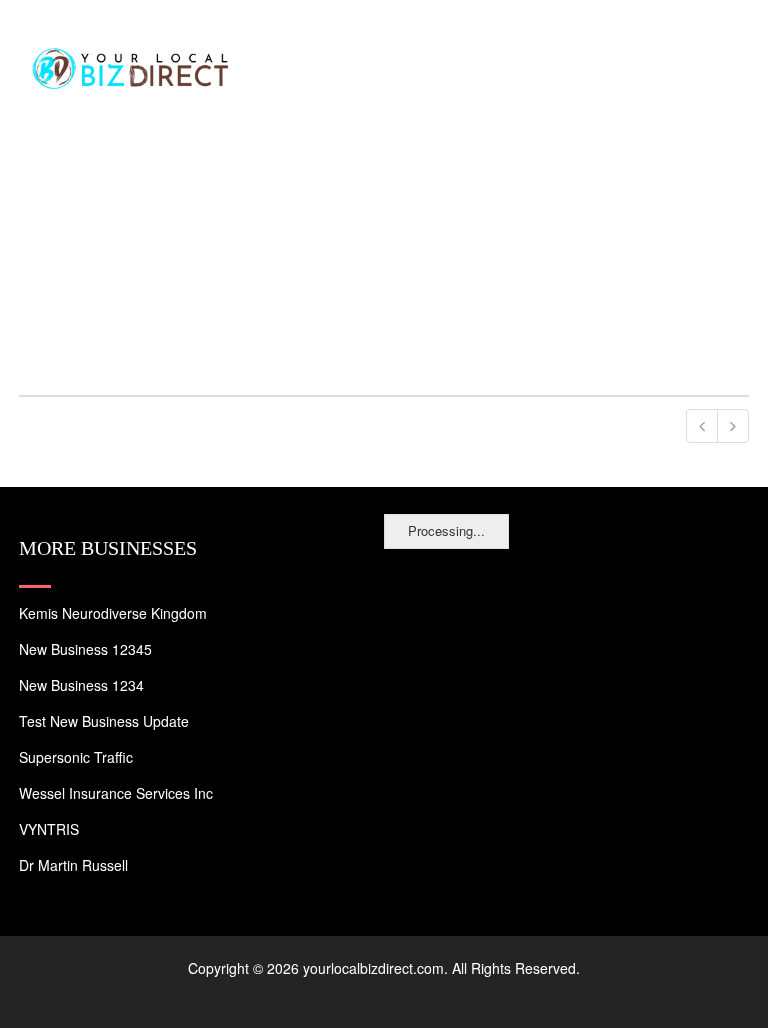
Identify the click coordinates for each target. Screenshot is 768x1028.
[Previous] (702, 426)
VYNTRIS (49, 829)
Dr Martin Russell (73, 865)
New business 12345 (85, 649)
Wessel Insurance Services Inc (116, 793)
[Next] (733, 426)
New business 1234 (81, 685)
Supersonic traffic (76, 757)
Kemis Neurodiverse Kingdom (113, 613)
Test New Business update (104, 721)
